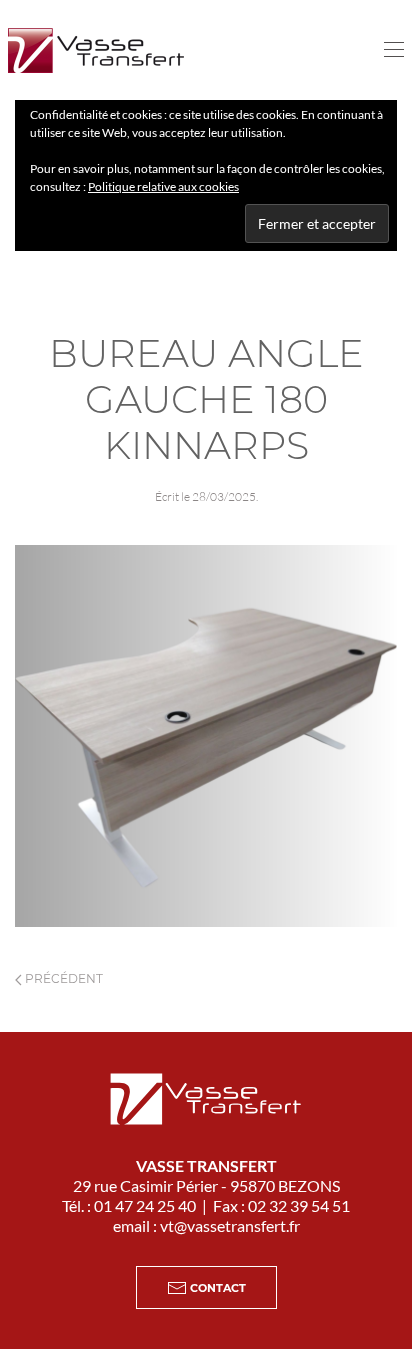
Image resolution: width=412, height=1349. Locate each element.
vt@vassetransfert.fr (230, 1225)
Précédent (62, 978)
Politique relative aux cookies (163, 186)
